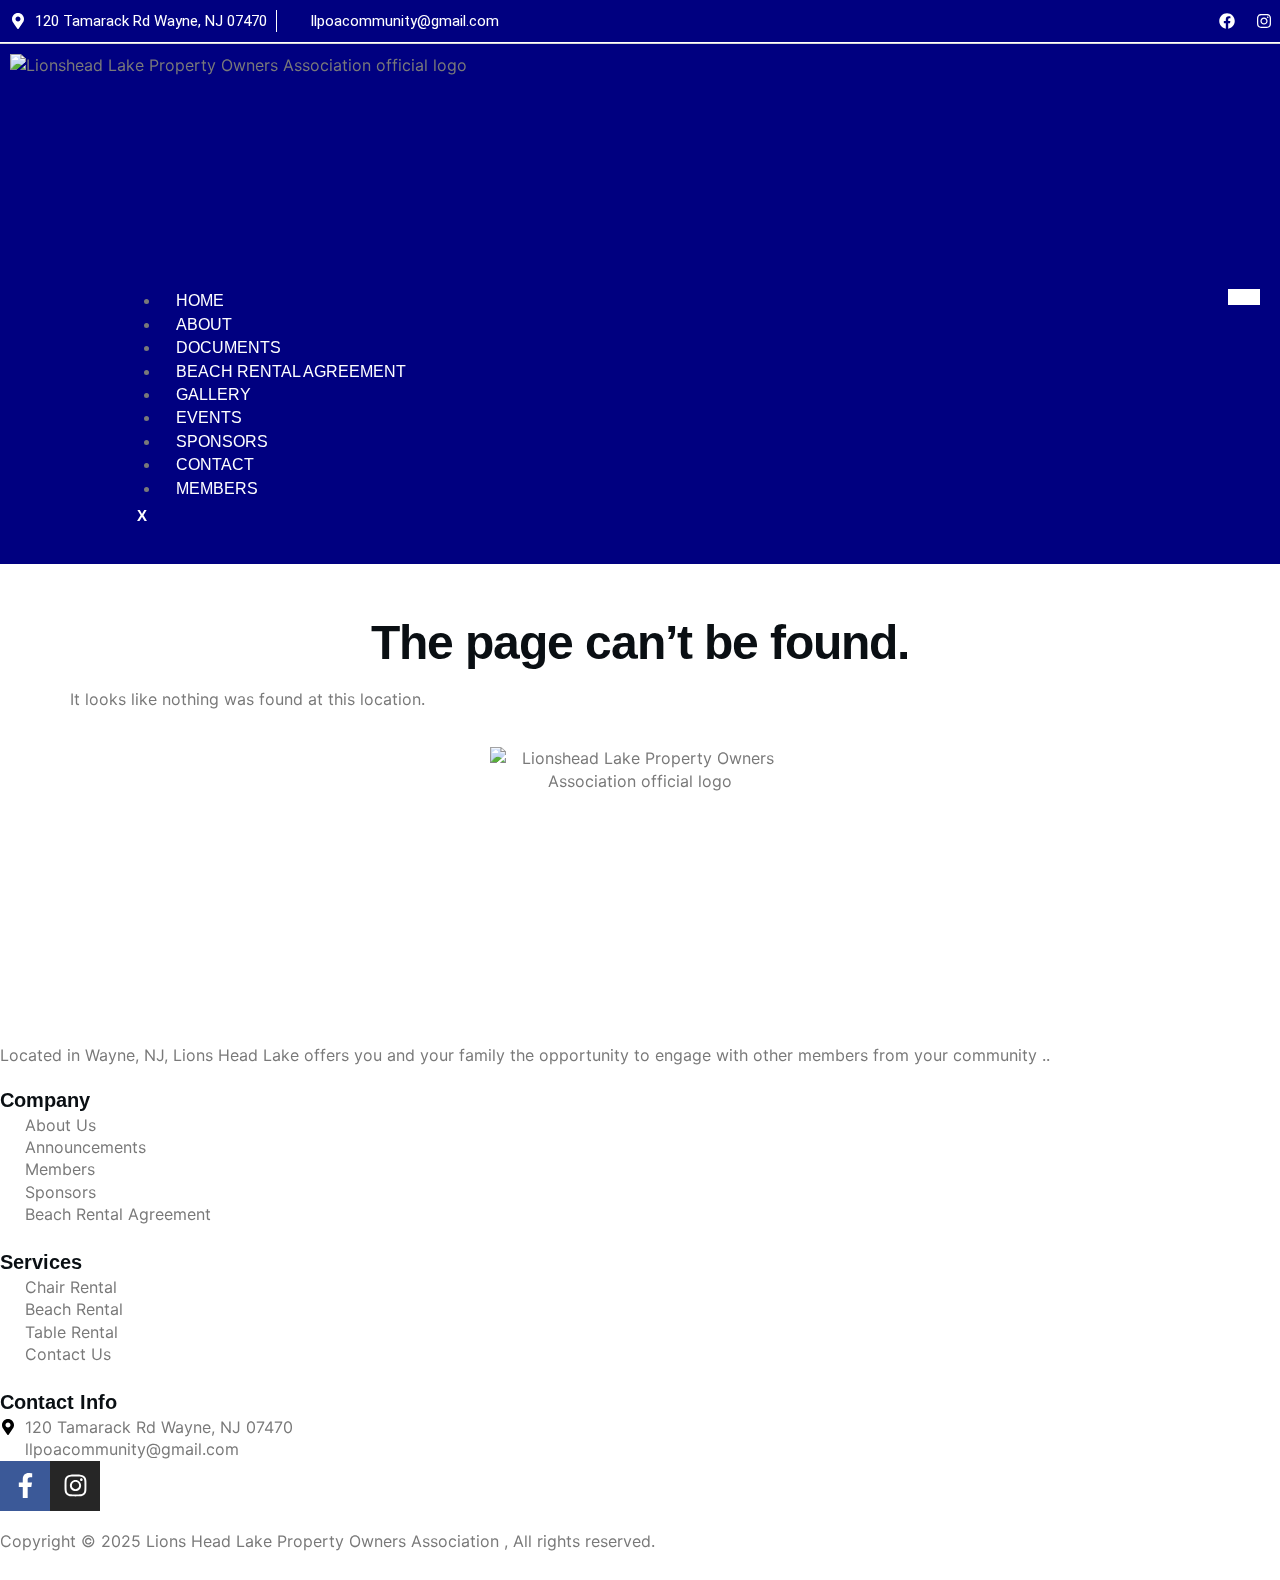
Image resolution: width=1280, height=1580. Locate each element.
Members (217, 488)
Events (209, 417)
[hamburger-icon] (1244, 297)
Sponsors (222, 441)
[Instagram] (1264, 21)
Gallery (213, 394)
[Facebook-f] (25, 1486)
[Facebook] (1227, 21)
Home (200, 300)
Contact (215, 464)
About (204, 324)
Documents (228, 347)
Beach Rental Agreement (291, 371)
